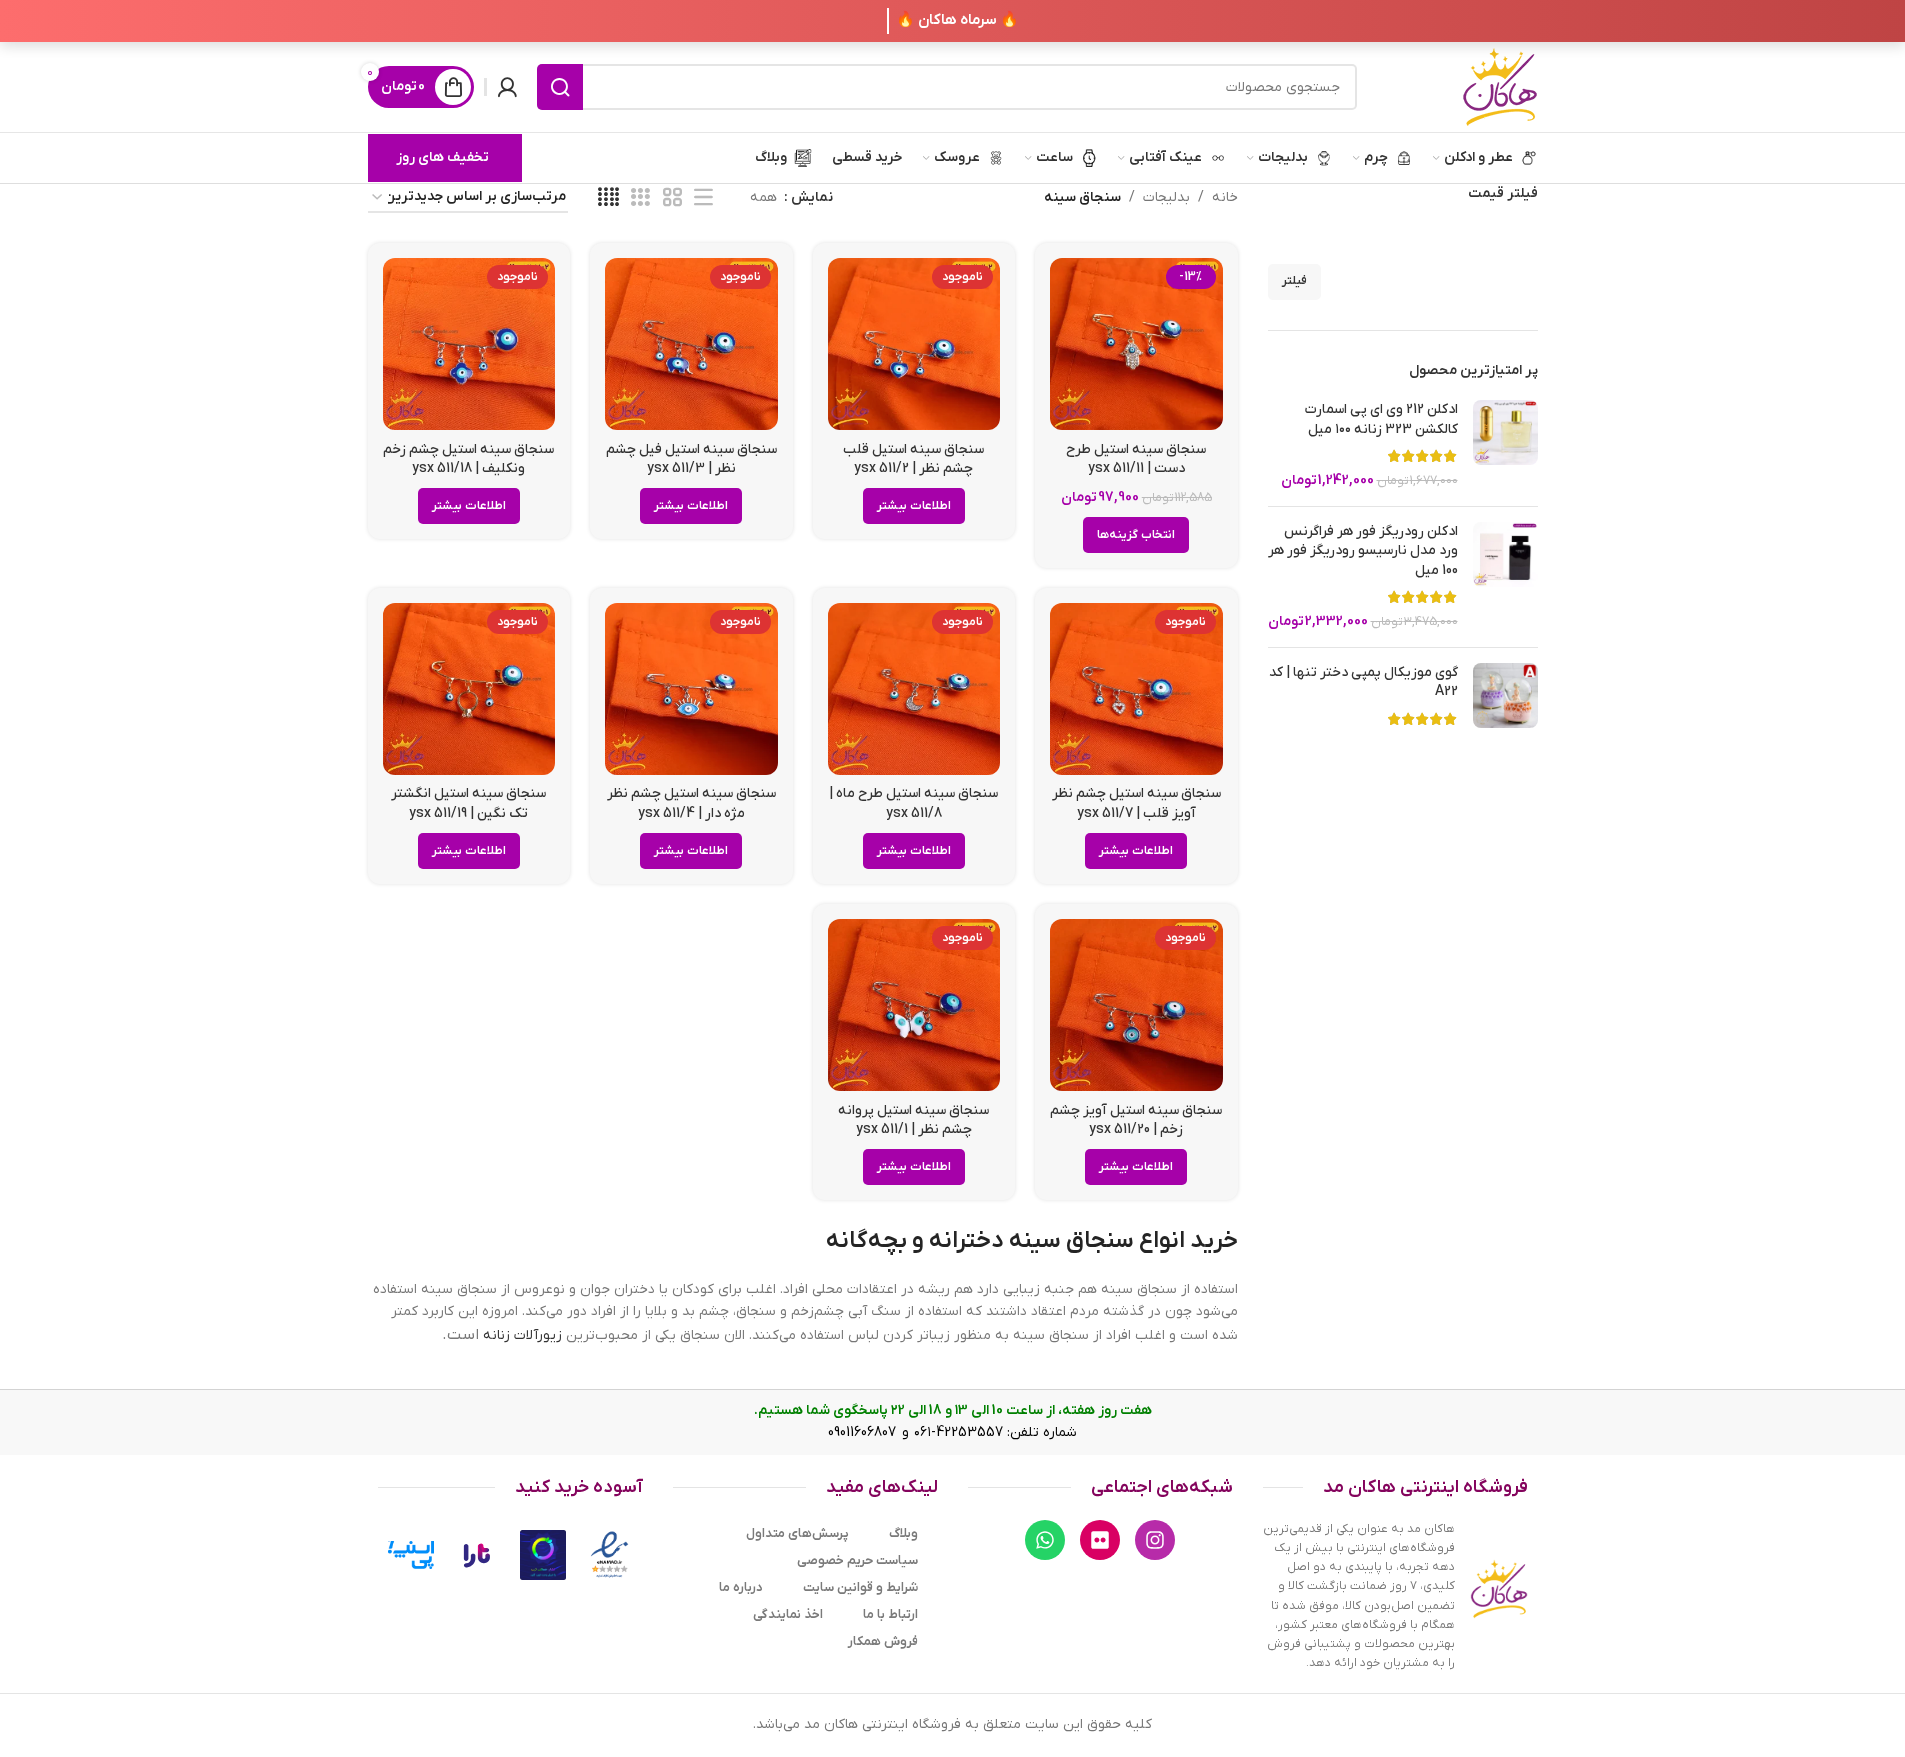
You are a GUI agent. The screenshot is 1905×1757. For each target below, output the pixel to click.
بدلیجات (1166, 197)
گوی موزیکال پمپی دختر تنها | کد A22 (1363, 682)
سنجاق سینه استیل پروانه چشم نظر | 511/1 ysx (913, 1120)
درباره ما (741, 1587)
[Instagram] (1155, 1540)
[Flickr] (1100, 1540)
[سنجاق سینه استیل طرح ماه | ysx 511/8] (914, 689)
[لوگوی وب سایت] (1500, 86)
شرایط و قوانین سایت (860, 1587)
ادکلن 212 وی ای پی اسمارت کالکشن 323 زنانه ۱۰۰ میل (1381, 419)
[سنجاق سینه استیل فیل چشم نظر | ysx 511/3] (691, 344)
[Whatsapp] (1045, 1540)
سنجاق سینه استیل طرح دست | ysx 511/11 (1136, 459)
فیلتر (1294, 281)
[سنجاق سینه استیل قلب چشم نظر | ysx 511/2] (914, 344)
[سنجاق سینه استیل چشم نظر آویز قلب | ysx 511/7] (1136, 689)
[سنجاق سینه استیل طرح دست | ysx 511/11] (1136, 344)
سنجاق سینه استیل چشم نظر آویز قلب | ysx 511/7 (1136, 803)
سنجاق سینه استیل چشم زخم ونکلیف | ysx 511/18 (468, 459)
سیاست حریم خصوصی (857, 1560)
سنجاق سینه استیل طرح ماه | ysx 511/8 (913, 803)
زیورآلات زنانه (522, 1335)
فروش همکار (883, 1641)
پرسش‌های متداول (797, 1533)
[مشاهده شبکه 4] (608, 198)
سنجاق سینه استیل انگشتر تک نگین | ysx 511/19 (468, 803)
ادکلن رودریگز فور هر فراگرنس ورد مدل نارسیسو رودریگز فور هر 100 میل (1363, 551)
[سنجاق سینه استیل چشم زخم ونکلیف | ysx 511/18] (469, 344)
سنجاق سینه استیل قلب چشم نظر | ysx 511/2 (913, 459)
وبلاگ (903, 1533)
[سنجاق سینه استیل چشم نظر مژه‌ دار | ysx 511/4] (691, 689)
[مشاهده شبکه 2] (672, 198)
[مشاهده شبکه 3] (640, 198)
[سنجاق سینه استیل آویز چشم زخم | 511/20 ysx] (1136, 1005)
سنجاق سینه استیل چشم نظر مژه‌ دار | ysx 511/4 (691, 803)
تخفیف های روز (442, 157)
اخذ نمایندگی (788, 1614)
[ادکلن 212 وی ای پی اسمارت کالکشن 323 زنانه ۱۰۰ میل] (1505, 445)
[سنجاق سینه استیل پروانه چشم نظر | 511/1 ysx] (914, 1005)
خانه (1225, 197)
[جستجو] (560, 87)
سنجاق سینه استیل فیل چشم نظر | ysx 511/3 (691, 459)
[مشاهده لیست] (703, 198)
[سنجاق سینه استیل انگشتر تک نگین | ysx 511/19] (469, 689)
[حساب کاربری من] (507, 87)
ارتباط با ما (890, 1614)
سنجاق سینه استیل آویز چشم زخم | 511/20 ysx (1136, 1120)
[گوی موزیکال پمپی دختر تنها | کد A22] (1505, 698)
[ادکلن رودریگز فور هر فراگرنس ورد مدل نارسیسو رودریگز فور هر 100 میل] (1505, 577)
